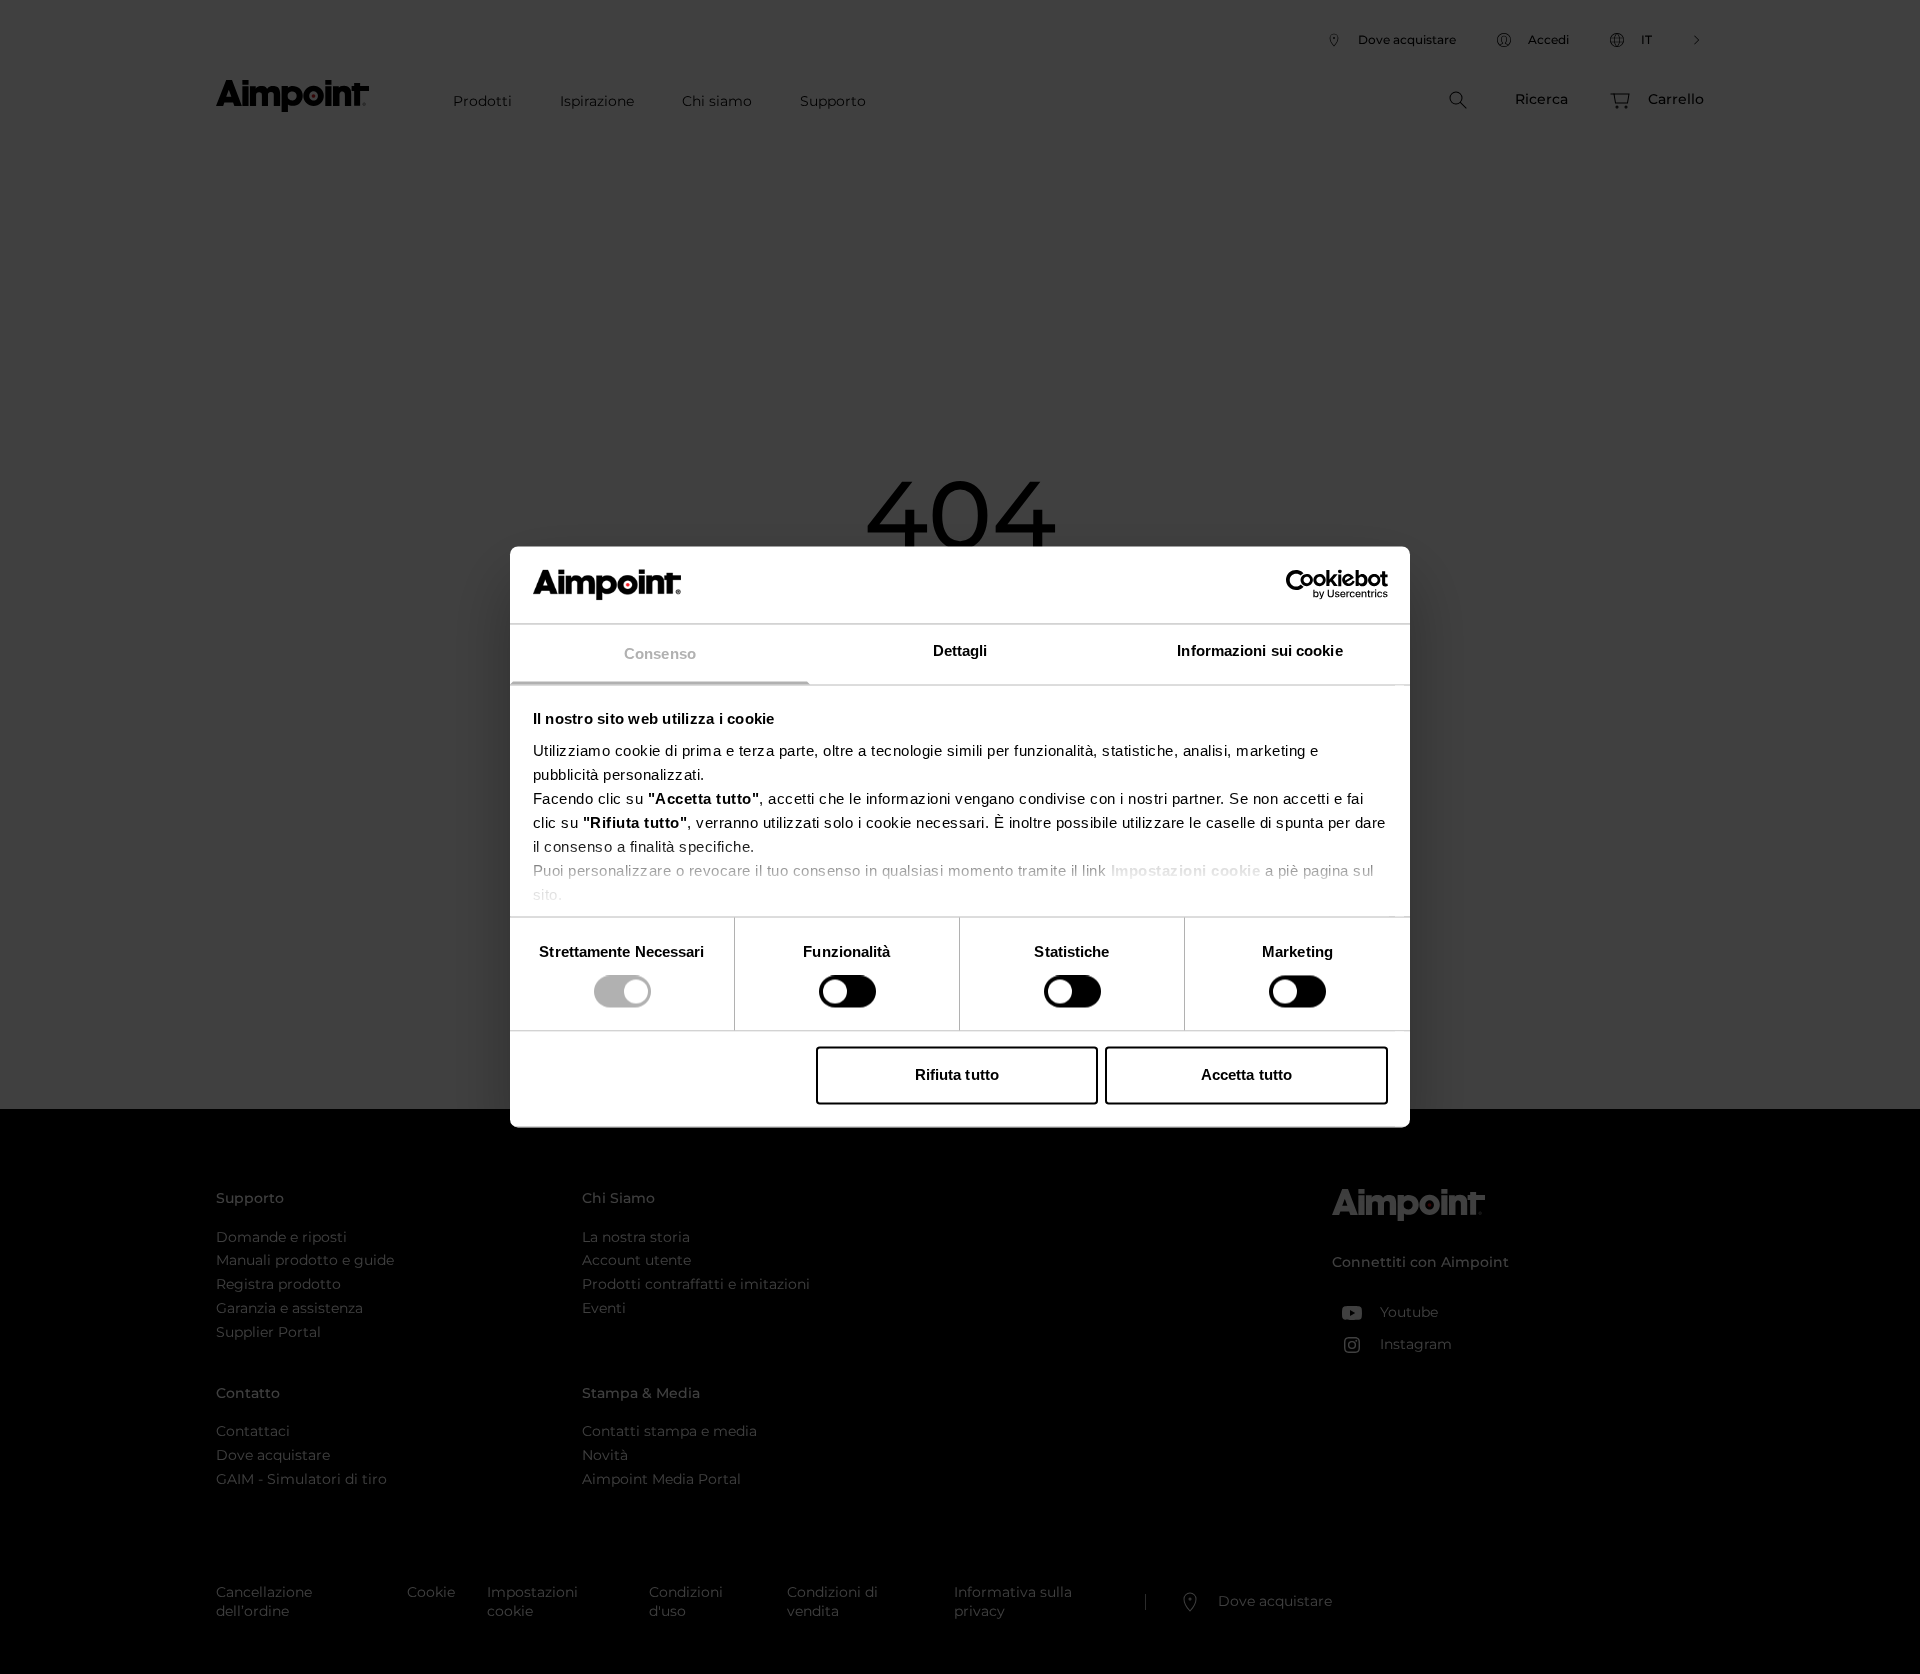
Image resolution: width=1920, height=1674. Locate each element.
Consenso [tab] (660, 653)
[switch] (847, 992)
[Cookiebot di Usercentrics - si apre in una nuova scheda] (1300, 585)
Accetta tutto (1246, 1074)
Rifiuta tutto (957, 1074)
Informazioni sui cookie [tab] (1259, 650)
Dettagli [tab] (960, 650)
